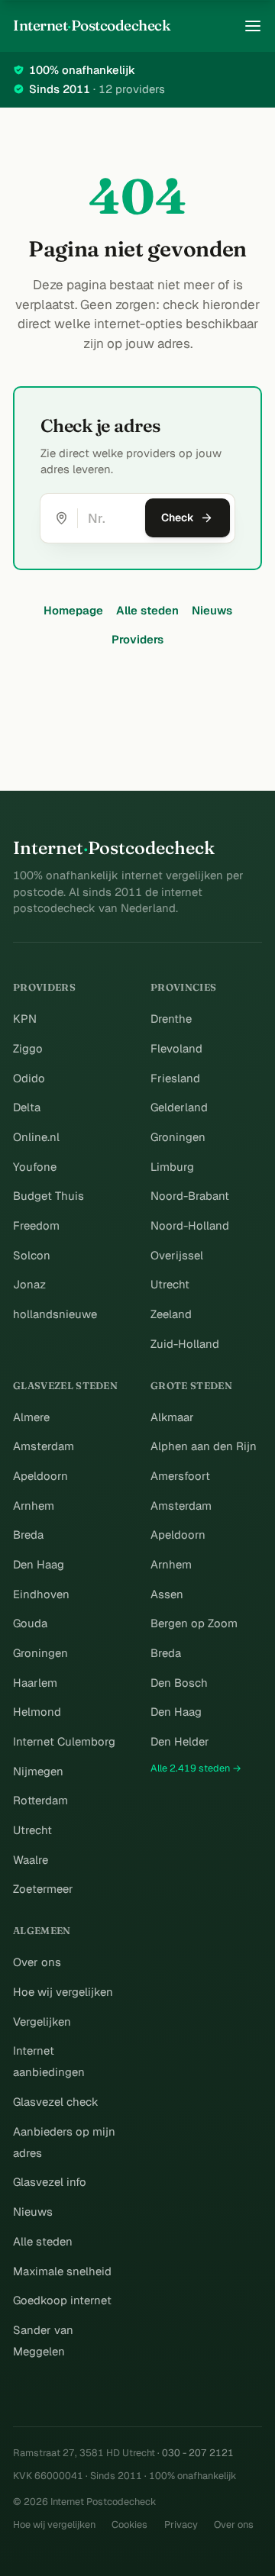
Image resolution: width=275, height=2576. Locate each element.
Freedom (36, 1225)
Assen (167, 1594)
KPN (25, 1019)
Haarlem (35, 1683)
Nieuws (212, 610)
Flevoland (176, 1048)
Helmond (37, 1712)
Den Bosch (179, 1683)
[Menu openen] (253, 26)
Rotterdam (40, 1800)
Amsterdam (44, 1446)
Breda (28, 1535)
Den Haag (39, 1564)
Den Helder (180, 1741)
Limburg (172, 1167)
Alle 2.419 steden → (196, 1768)
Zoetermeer (43, 1889)
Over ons (37, 1962)
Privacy (181, 2524)
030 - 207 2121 (198, 2453)
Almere (31, 1417)
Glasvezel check (56, 2102)
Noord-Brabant (190, 1196)
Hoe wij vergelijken (63, 1992)
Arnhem (34, 1506)
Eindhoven (41, 1594)
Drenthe (171, 1019)
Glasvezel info (50, 2182)
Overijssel (177, 1255)
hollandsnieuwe (55, 1314)
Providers (137, 639)
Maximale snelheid (62, 2271)
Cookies (129, 2524)
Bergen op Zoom (194, 1623)
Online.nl (36, 1137)
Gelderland (179, 1107)
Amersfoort (180, 1476)
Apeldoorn (40, 1476)
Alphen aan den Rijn (204, 1446)
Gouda (30, 1623)
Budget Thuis (49, 1196)
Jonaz (29, 1284)
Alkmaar (172, 1417)
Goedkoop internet (62, 2300)
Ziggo (28, 1048)
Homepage (73, 610)
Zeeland (171, 1314)
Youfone (35, 1167)
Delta (27, 1107)
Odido (29, 1078)
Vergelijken (42, 2021)
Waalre (31, 1860)
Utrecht (170, 1284)
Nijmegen (38, 1771)
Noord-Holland (190, 1225)
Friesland (175, 1078)
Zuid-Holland (185, 1344)
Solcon (32, 1255)
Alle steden (147, 610)
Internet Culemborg (64, 1741)
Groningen (178, 1137)
